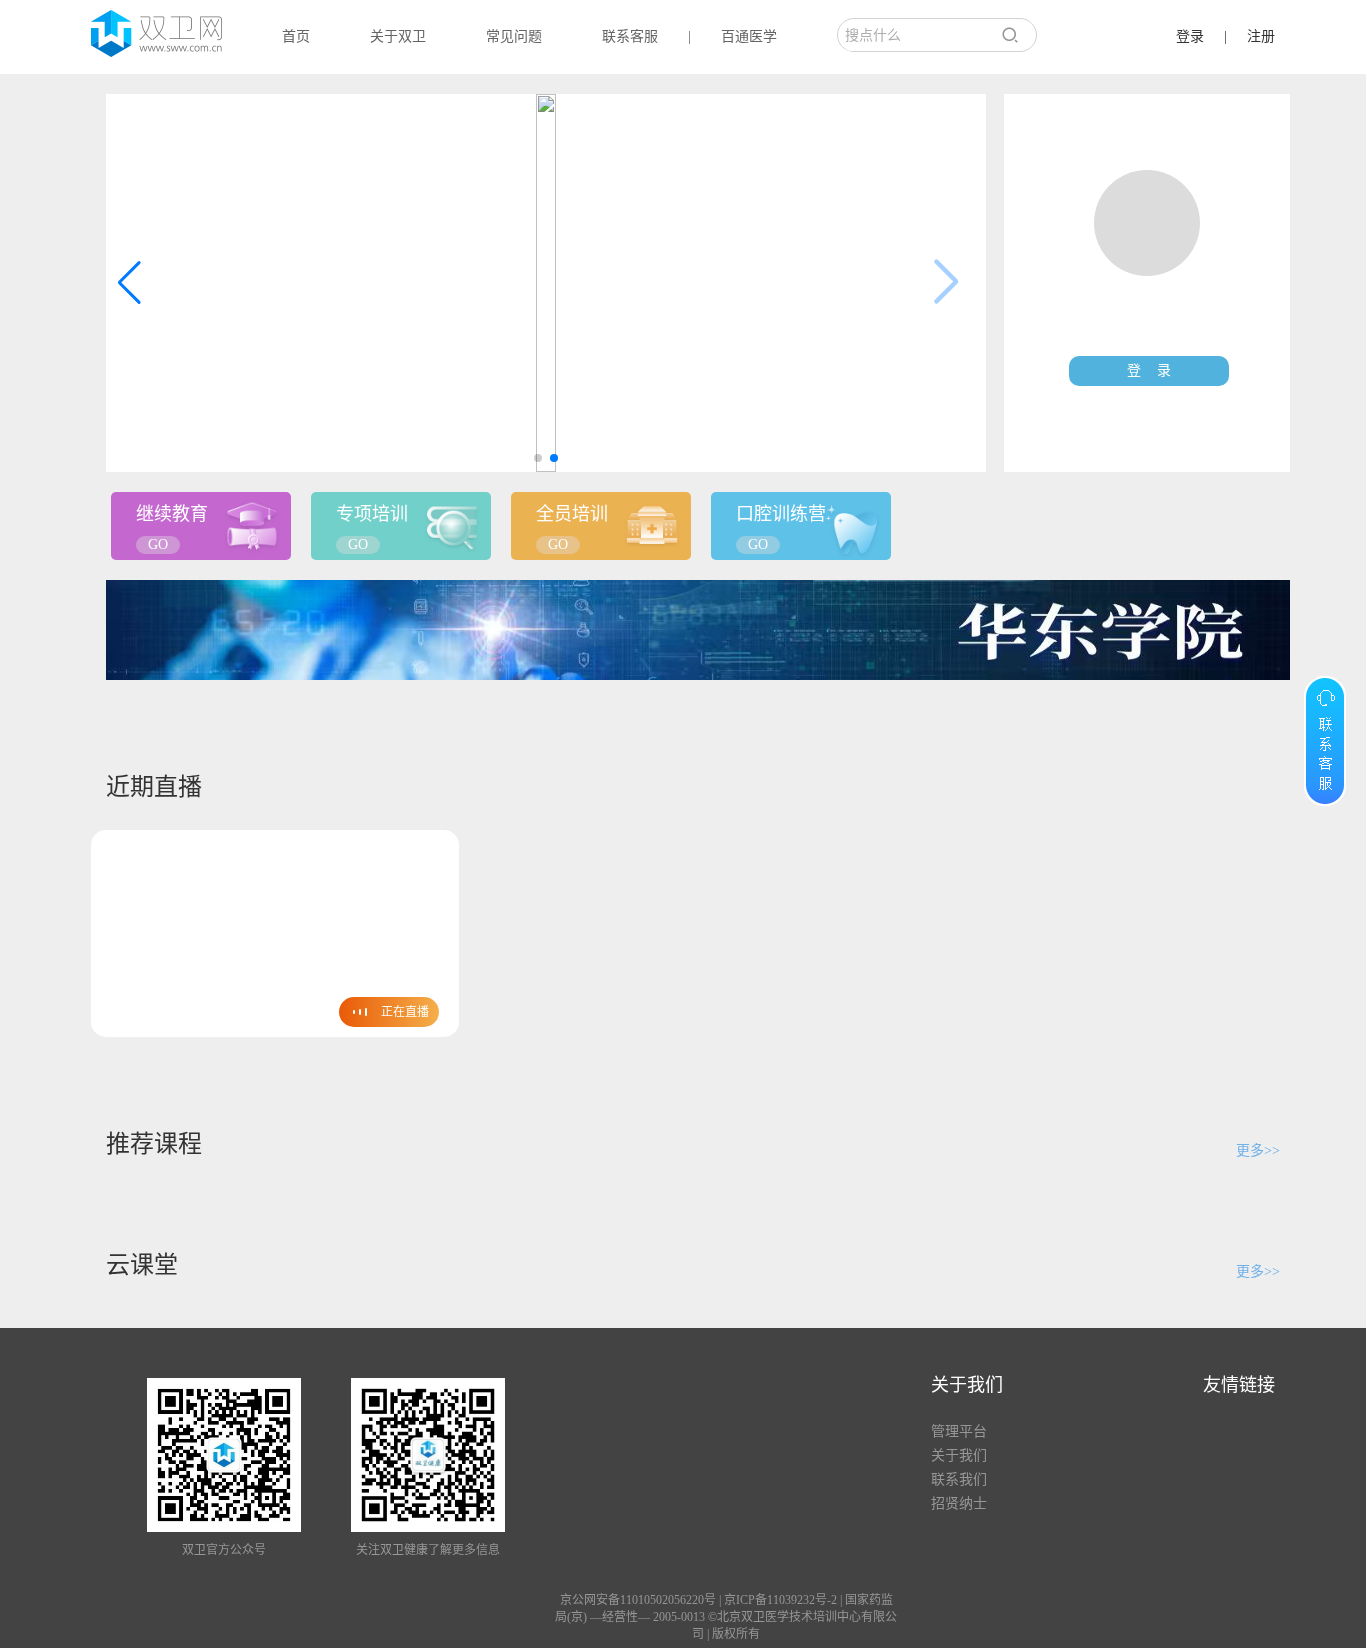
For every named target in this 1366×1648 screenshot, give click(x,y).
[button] (538, 458)
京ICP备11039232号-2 (780, 1600)
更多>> (1258, 1150)
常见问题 (514, 36)
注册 (1261, 36)
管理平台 (959, 1431)
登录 (1190, 36)
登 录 (1149, 370)
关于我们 (959, 1455)
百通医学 (749, 36)
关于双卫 (398, 36)
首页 (296, 36)
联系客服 (630, 36)
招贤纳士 (959, 1503)
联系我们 (959, 1479)
